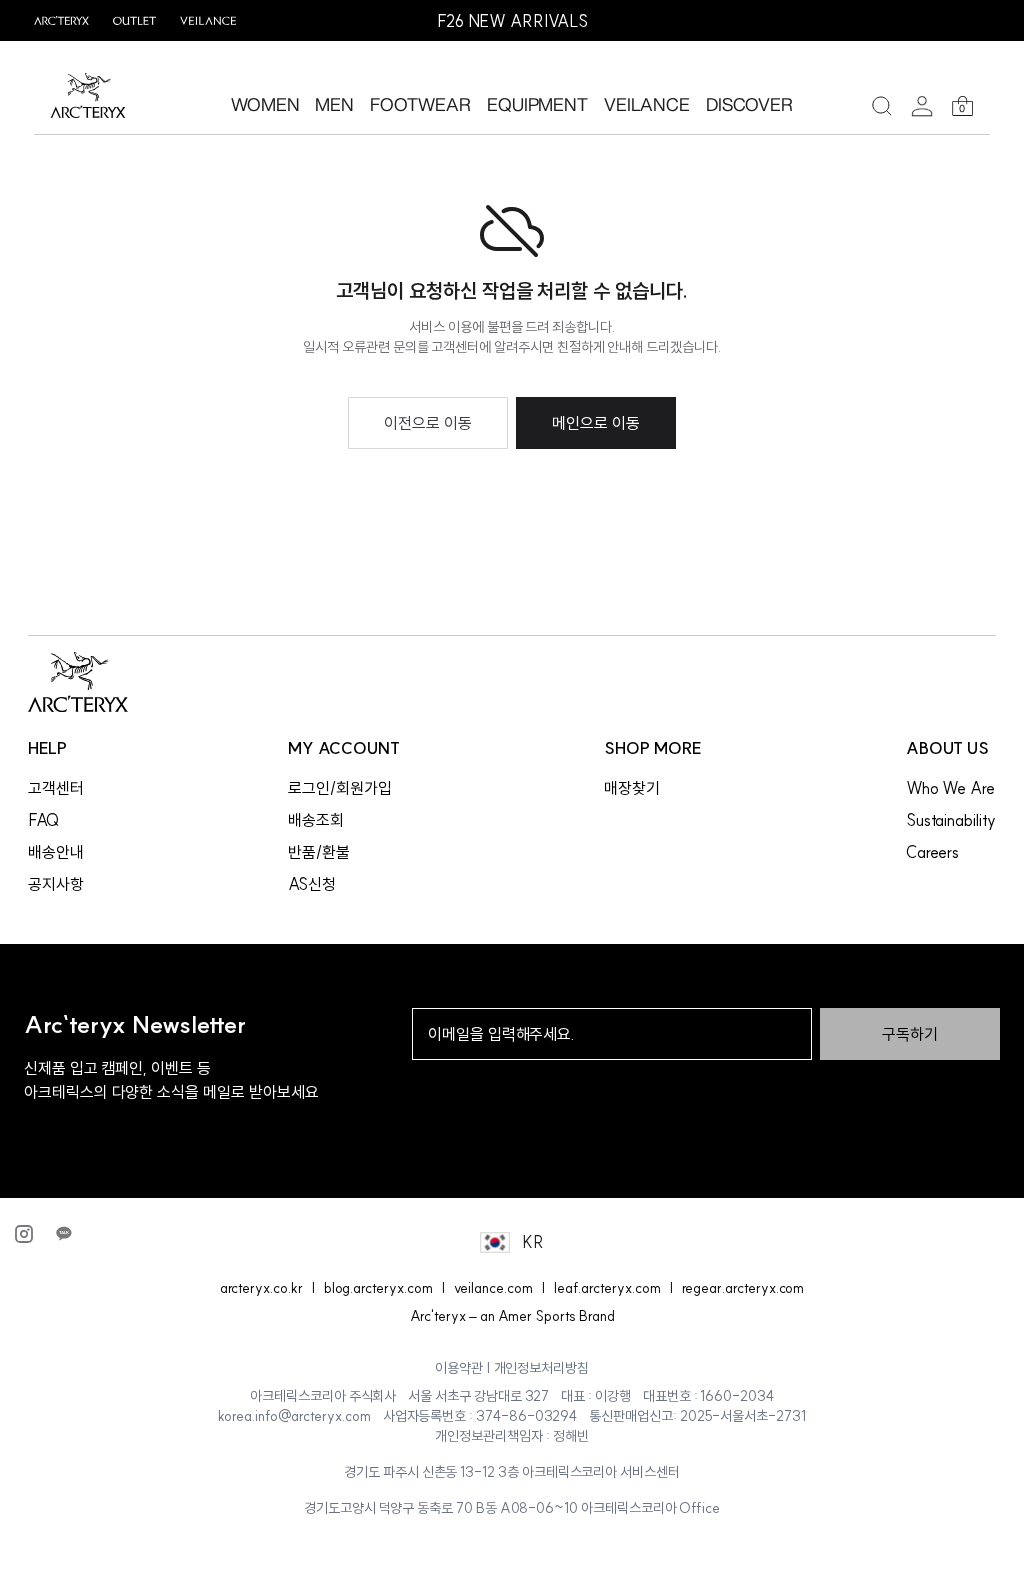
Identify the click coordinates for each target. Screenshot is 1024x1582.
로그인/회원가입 (340, 788)
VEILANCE (647, 104)
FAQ (43, 820)
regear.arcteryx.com (743, 1288)
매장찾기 (632, 788)
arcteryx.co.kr (261, 1288)
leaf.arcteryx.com (607, 1288)
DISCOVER (750, 104)
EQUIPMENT (537, 104)
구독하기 (910, 1034)
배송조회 (316, 820)
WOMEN (265, 104)
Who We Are (950, 788)
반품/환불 (319, 852)
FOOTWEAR (420, 104)
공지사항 (56, 884)
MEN (334, 104)
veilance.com (493, 1288)
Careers (933, 852)
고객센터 (56, 788)
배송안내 (56, 852)
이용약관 (459, 1368)
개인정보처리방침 (542, 1368)
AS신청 (312, 884)
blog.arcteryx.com (378, 1288)
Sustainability (951, 820)
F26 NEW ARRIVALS (512, 21)
